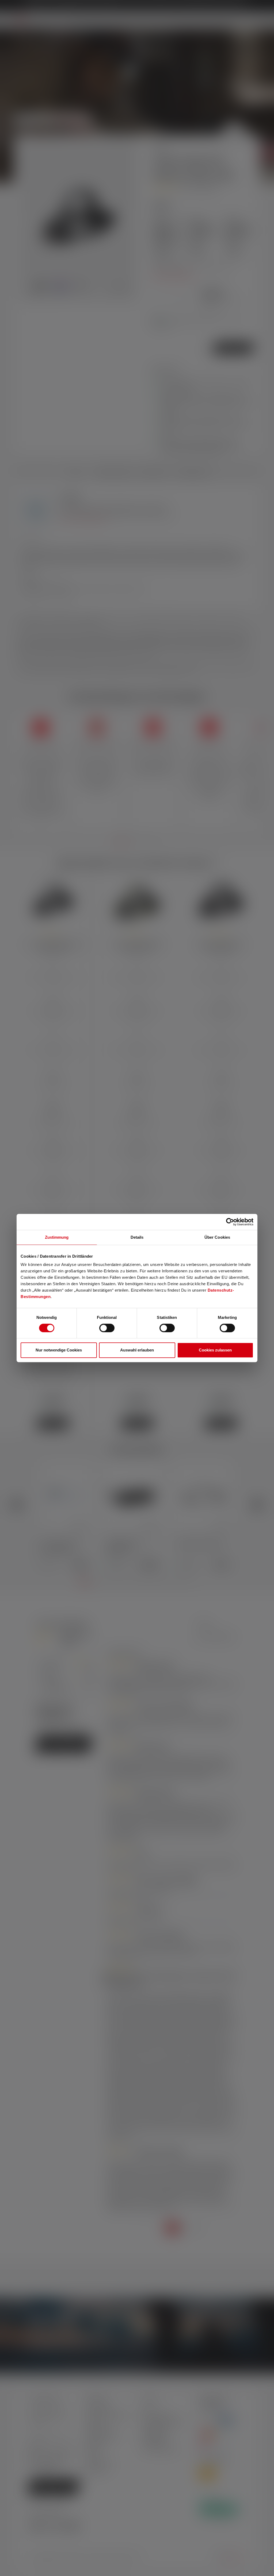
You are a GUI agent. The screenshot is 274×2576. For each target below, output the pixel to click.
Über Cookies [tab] (217, 1237)
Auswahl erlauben (137, 1350)
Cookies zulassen (215, 1350)
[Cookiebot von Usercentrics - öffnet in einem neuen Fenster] (230, 1222)
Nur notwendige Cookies (59, 1350)
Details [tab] (137, 1237)
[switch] (107, 1328)
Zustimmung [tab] (57, 1237)
